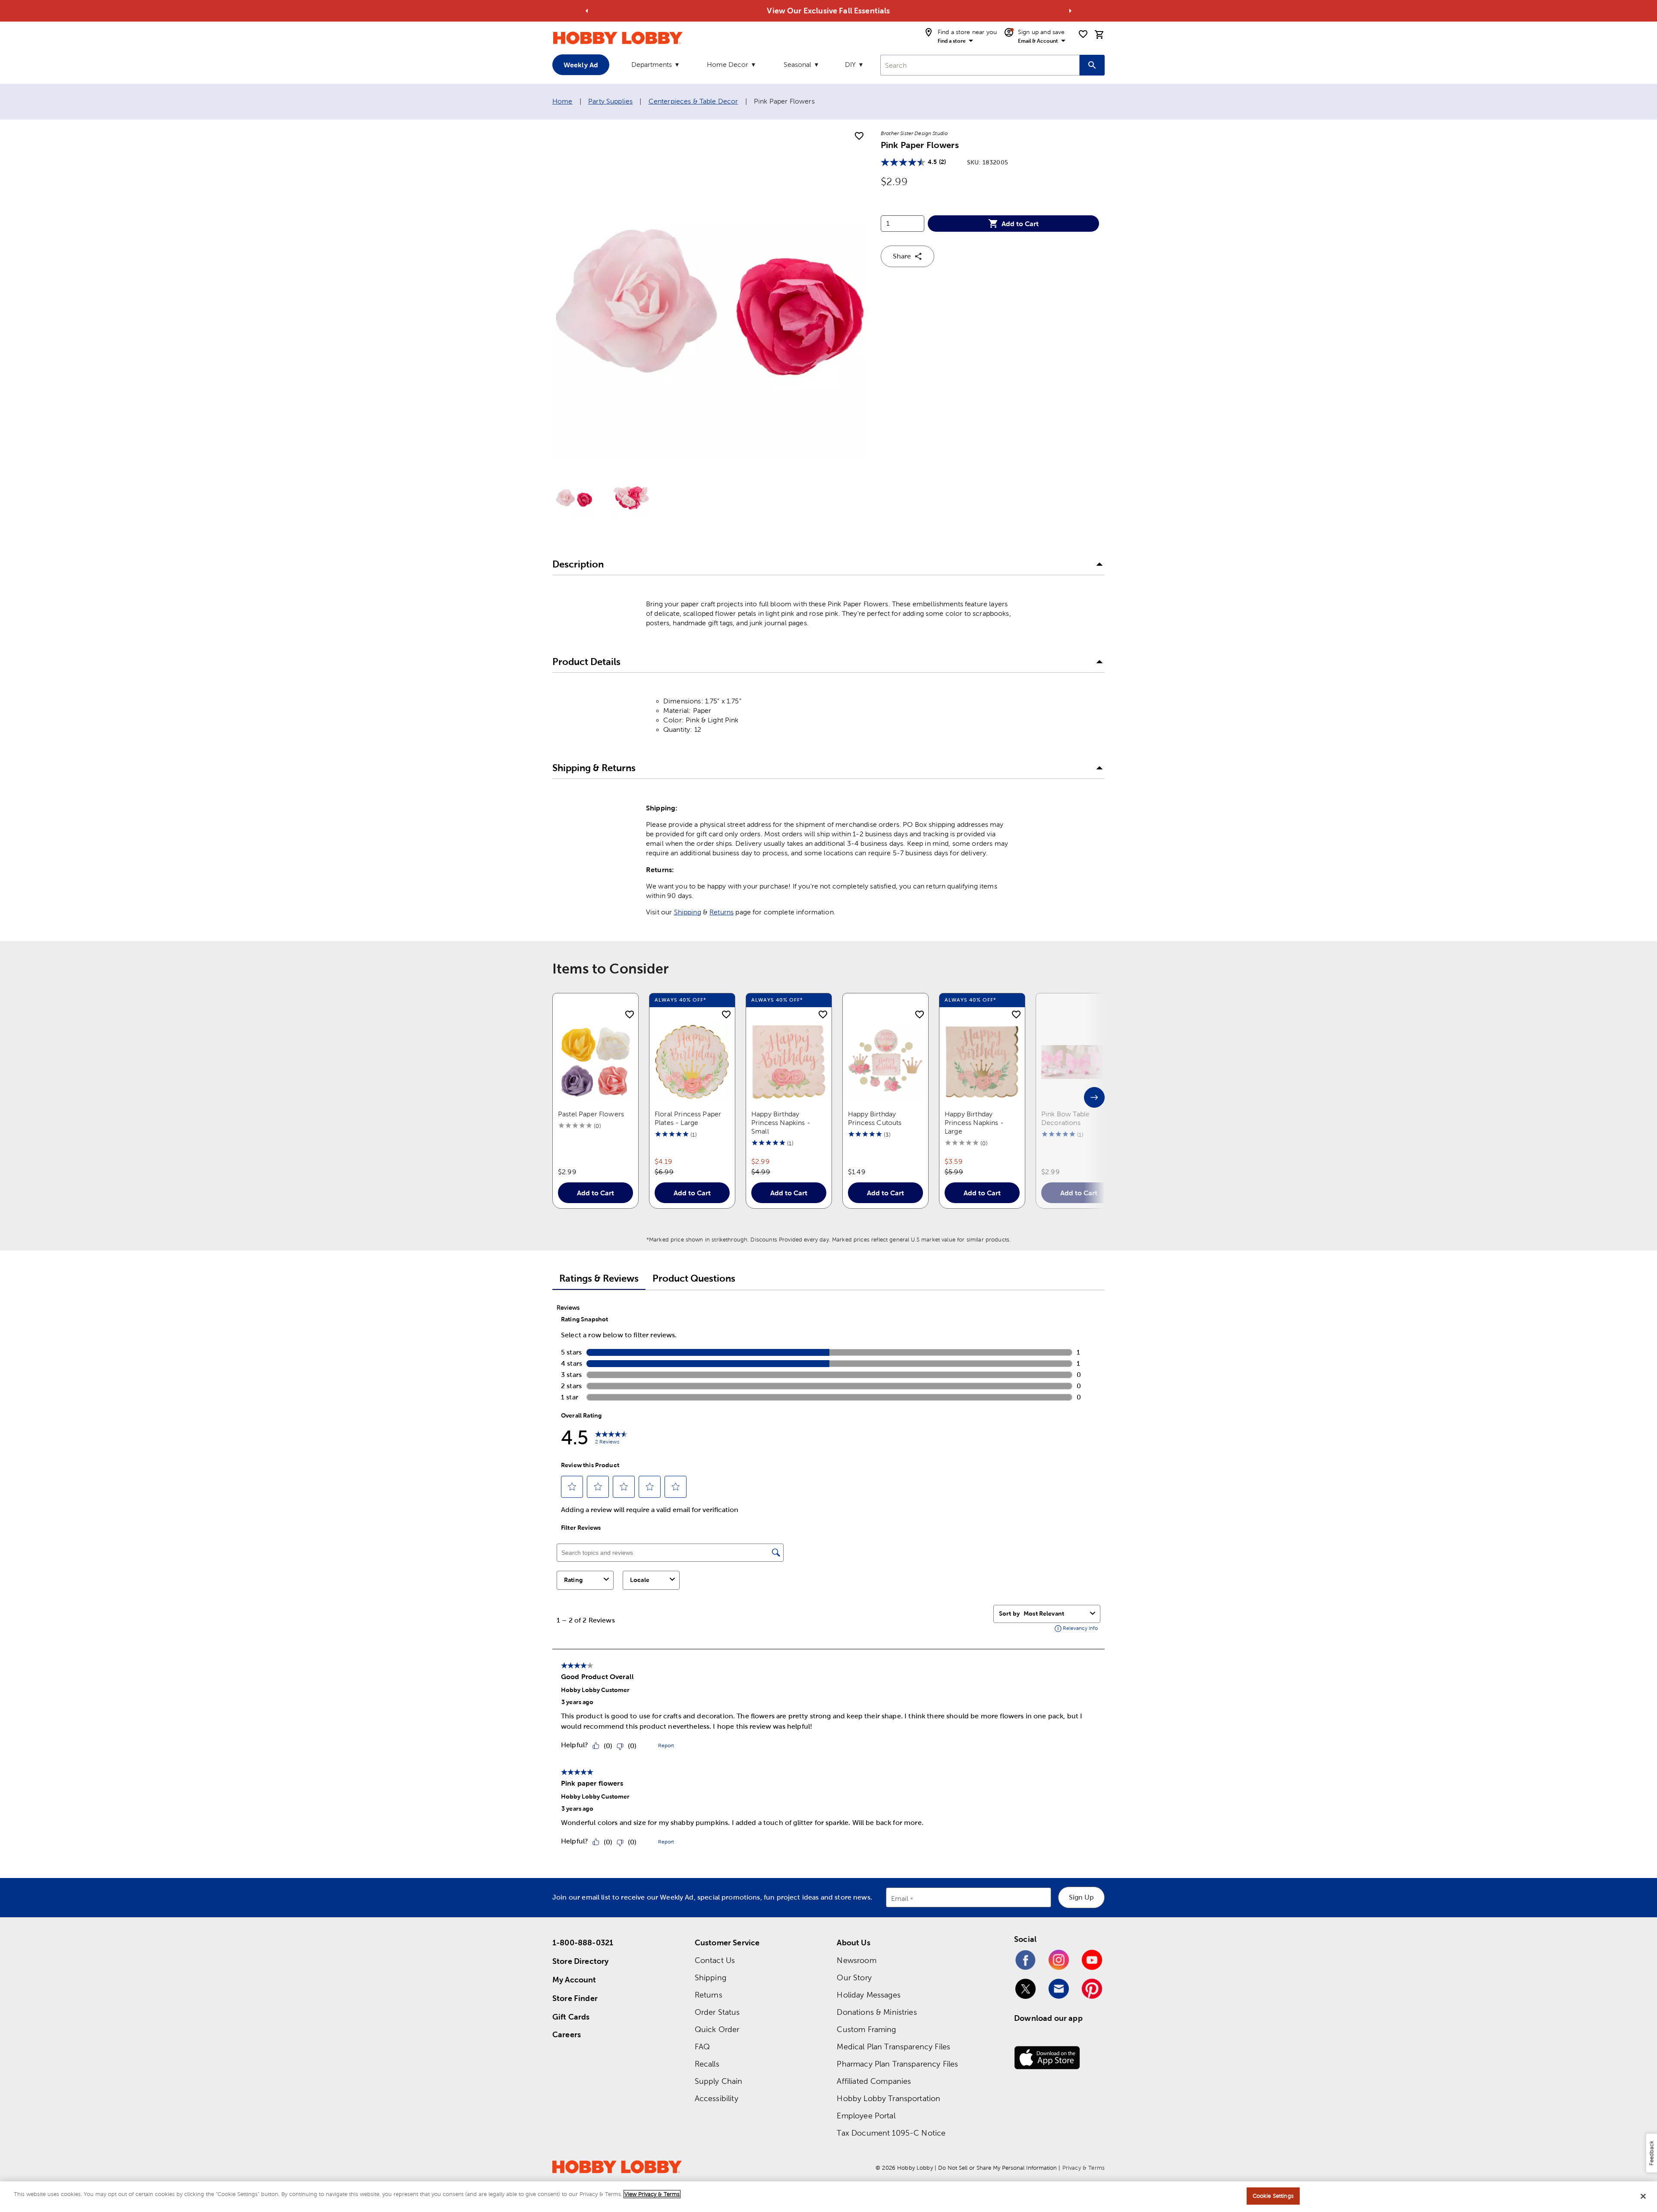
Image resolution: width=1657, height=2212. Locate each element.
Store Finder (575, 1998)
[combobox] (980, 65)
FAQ (702, 2047)
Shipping (688, 912)
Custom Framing (866, 2029)
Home (562, 101)
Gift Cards (571, 2017)
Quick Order (717, 2029)
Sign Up (1081, 1897)
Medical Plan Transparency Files (893, 2047)
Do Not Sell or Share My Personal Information (997, 2168)
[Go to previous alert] (587, 11)
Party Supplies (610, 101)
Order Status (717, 2012)
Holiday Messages (868, 1995)
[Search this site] (1092, 65)
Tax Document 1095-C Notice (891, 2133)
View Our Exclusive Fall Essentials (828, 11)
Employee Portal (866, 2116)
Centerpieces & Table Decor (693, 101)
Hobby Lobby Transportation (888, 2098)
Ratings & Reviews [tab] (599, 1278)
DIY (850, 65)
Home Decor (728, 65)
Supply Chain (719, 2081)
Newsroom (856, 1960)
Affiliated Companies (874, 2081)
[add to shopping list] (859, 136)
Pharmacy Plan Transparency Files (897, 2064)
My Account (574, 1980)
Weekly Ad (581, 65)
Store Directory (580, 1961)
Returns (721, 912)
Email (900, 1899)
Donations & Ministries (877, 2012)
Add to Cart (1020, 224)
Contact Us (715, 1960)
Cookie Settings (1273, 2196)
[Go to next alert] (1070, 11)
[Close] (1643, 2196)
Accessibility (717, 2098)
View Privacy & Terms (652, 2194)
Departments (652, 65)
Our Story (854, 1977)
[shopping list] (1083, 34)
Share (902, 256)
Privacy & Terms (1084, 2168)
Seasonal (797, 65)
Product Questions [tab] (694, 1278)
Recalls (707, 2064)
